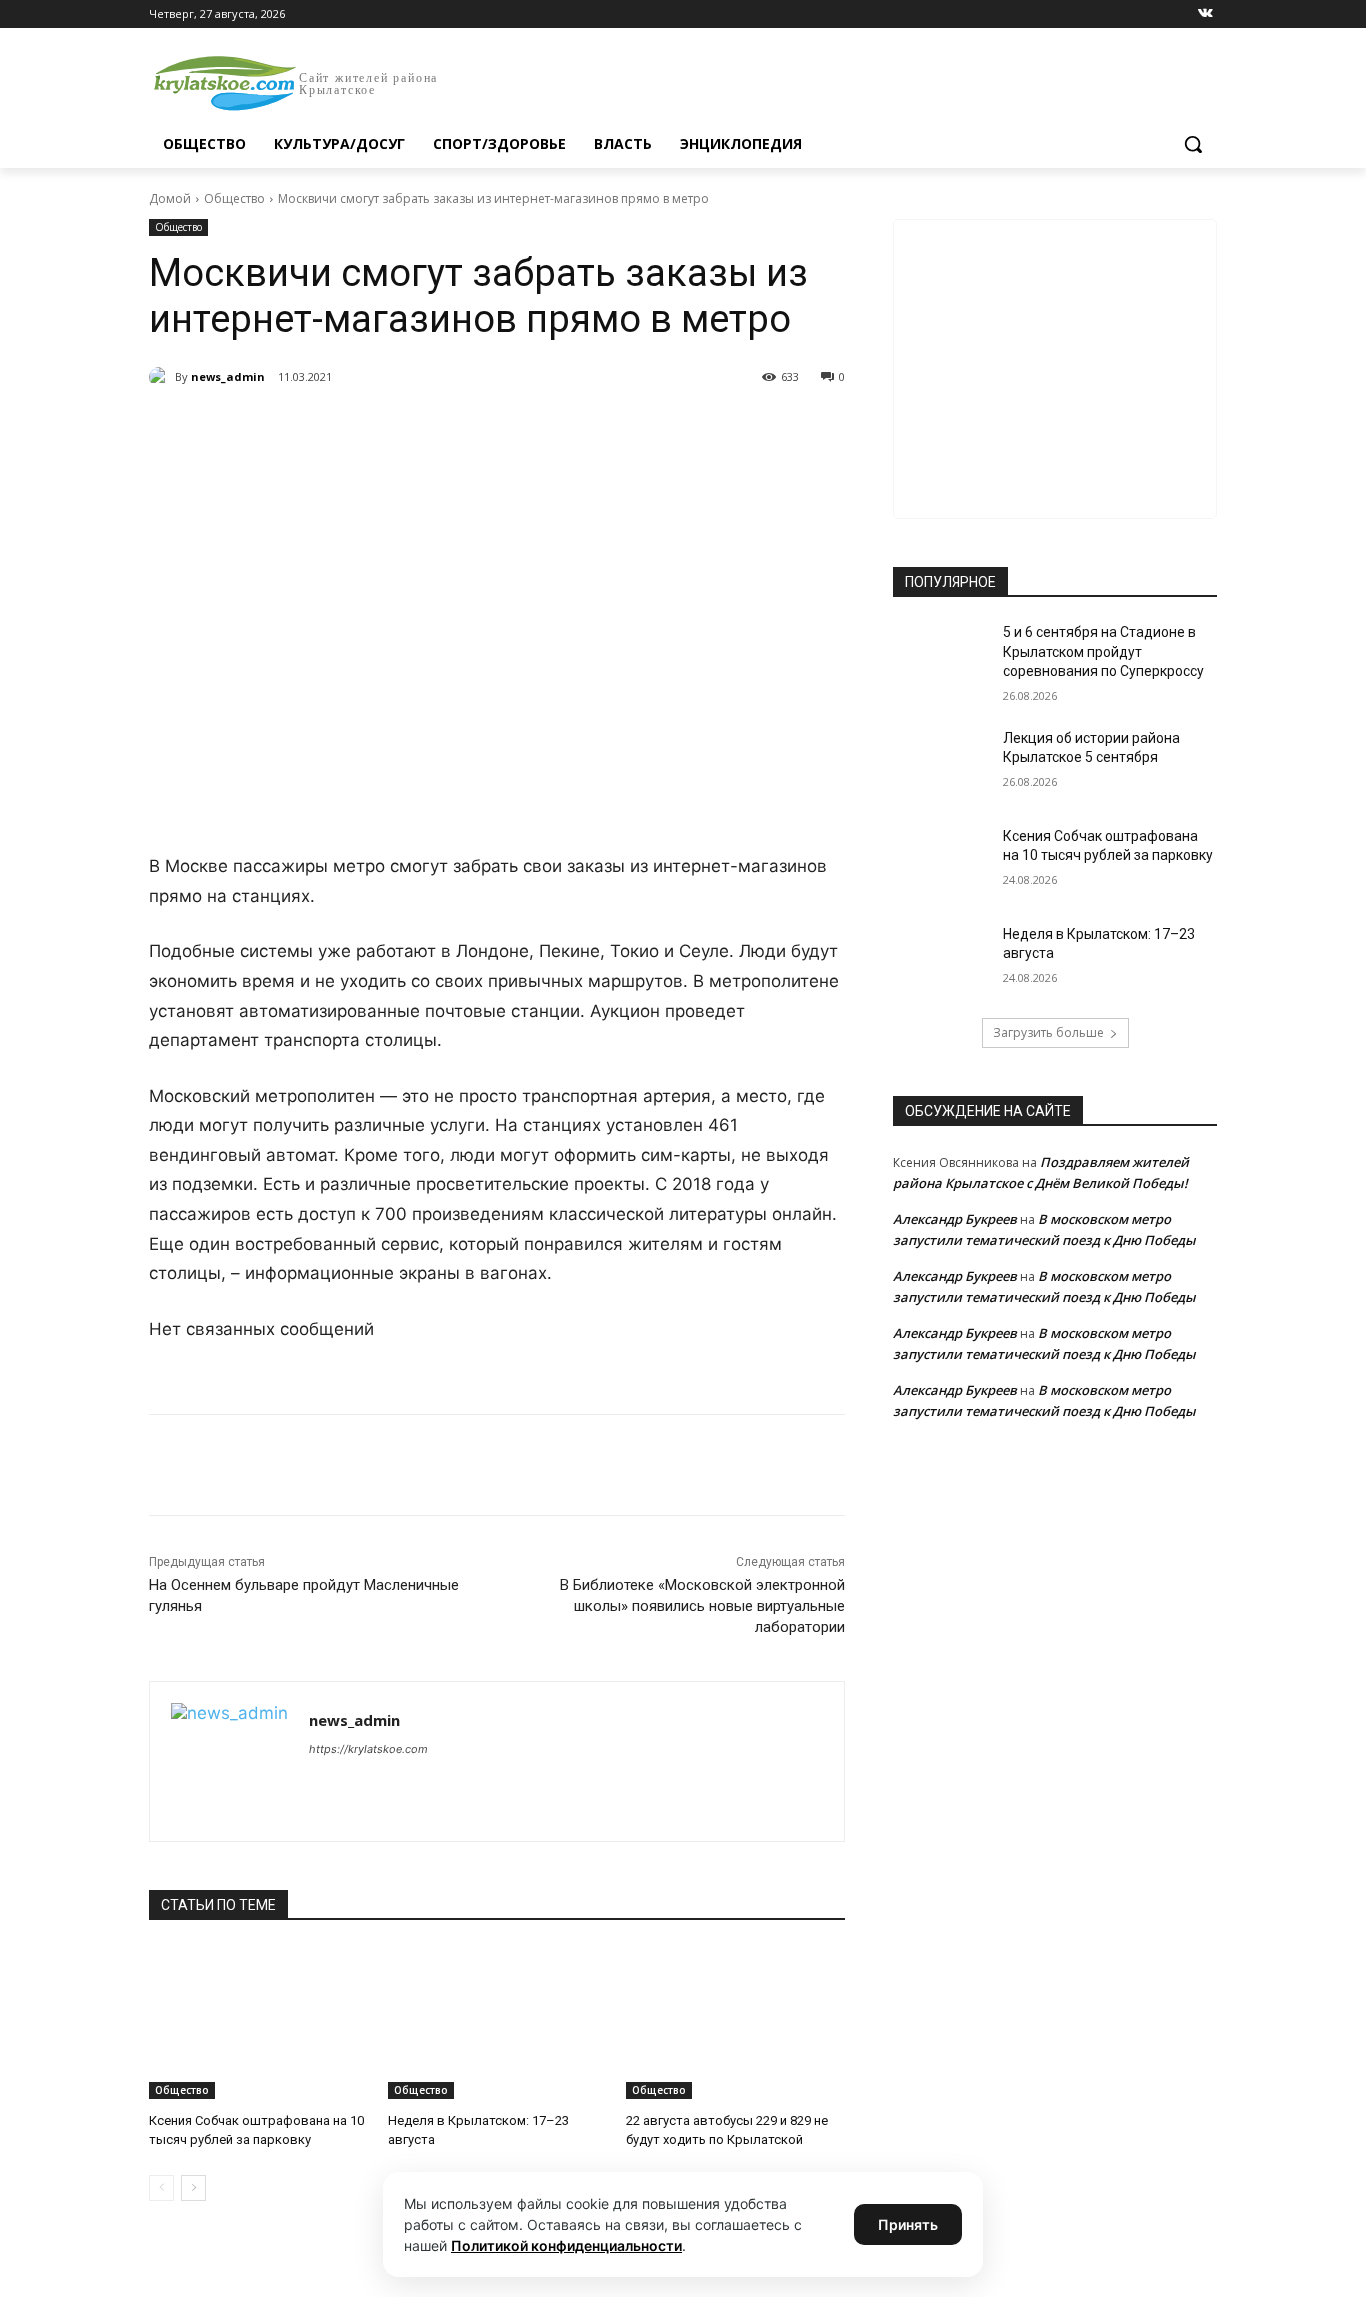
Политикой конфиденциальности (566, 2245)
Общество (234, 198)
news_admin (228, 376)
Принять (908, 2224)
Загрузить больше (1048, 1032)
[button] (1193, 144)
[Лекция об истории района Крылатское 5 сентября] (941, 763)
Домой (170, 198)
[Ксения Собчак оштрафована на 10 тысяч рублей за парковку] (258, 2022)
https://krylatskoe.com (368, 1749)
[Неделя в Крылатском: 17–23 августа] (497, 2022)
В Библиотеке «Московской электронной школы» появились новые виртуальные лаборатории (702, 1606)
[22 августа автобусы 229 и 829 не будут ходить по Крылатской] (735, 2022)
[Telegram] (379, 428)
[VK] (333, 428)
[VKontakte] (1205, 14)
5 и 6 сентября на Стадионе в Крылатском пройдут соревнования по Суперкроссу (1103, 651)
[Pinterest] (471, 428)
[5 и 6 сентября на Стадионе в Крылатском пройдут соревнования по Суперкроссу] (941, 657)
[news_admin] (162, 377)
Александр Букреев (955, 1219)
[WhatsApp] (425, 428)
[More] (518, 428)
